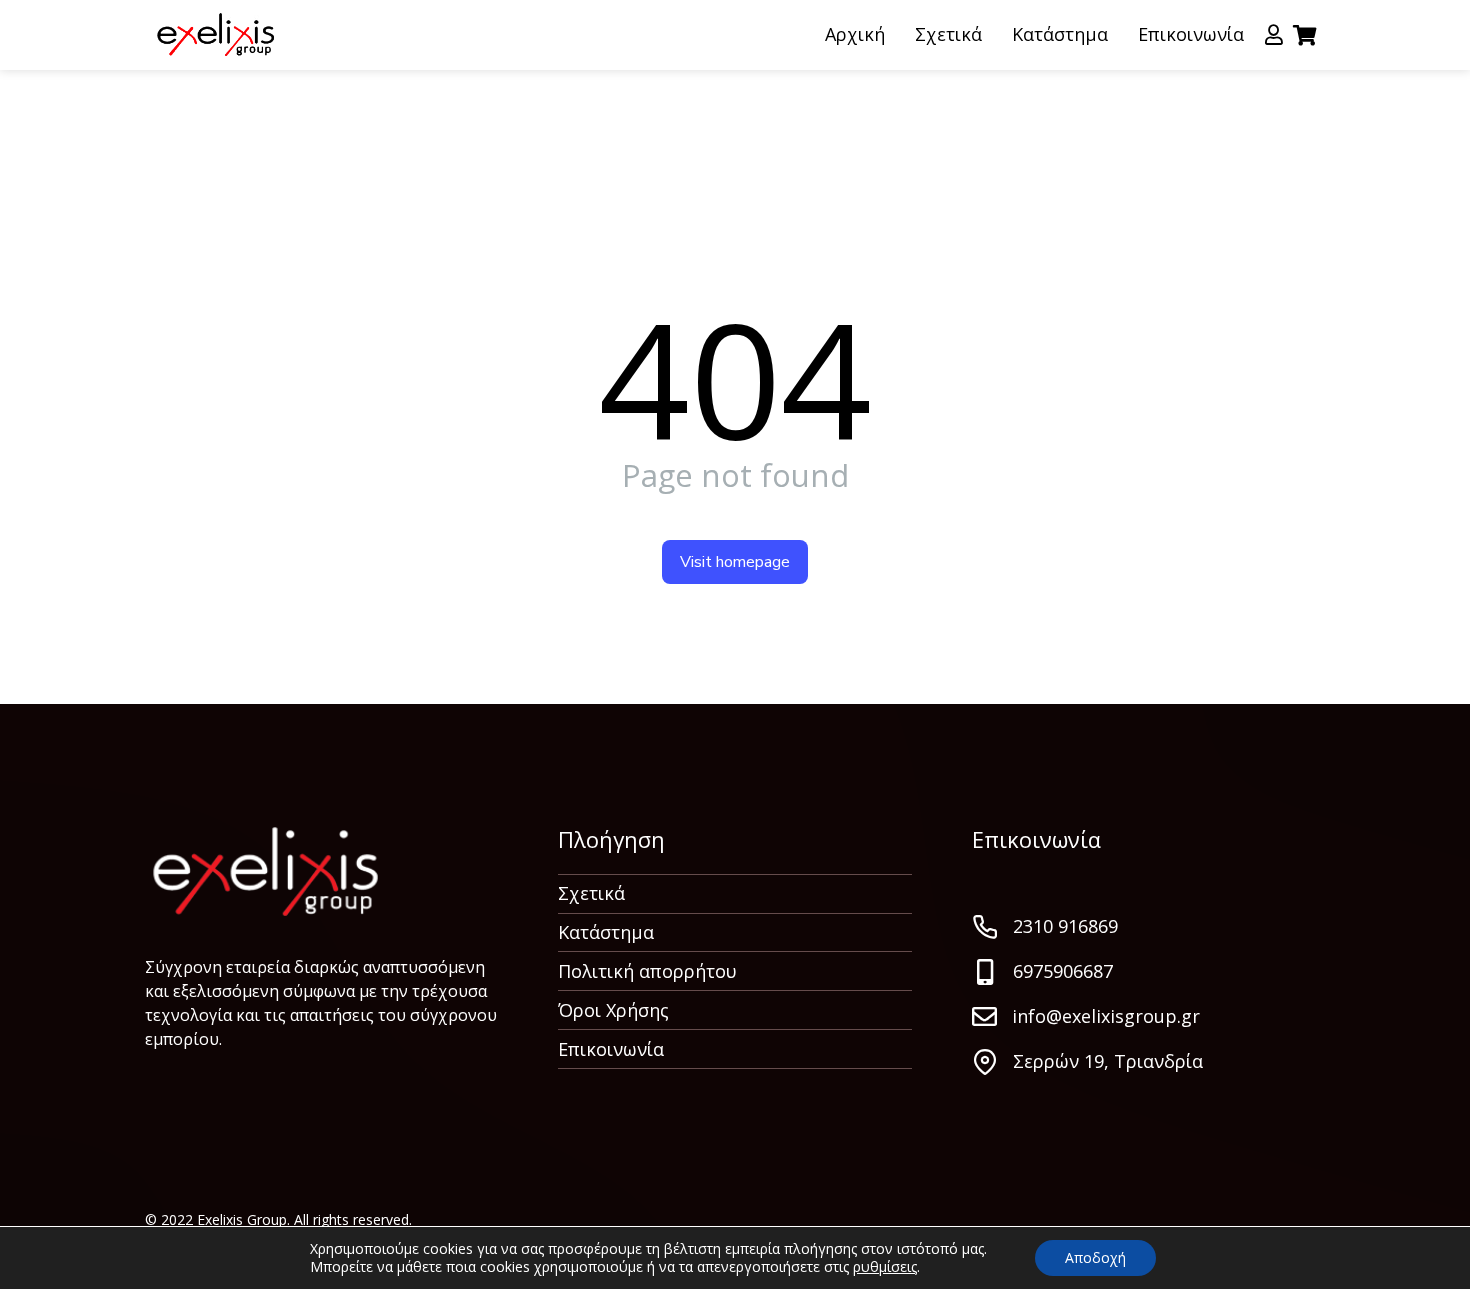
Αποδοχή (1095, 1257)
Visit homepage (735, 562)
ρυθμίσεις (885, 1267)
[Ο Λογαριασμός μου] (1274, 35)
